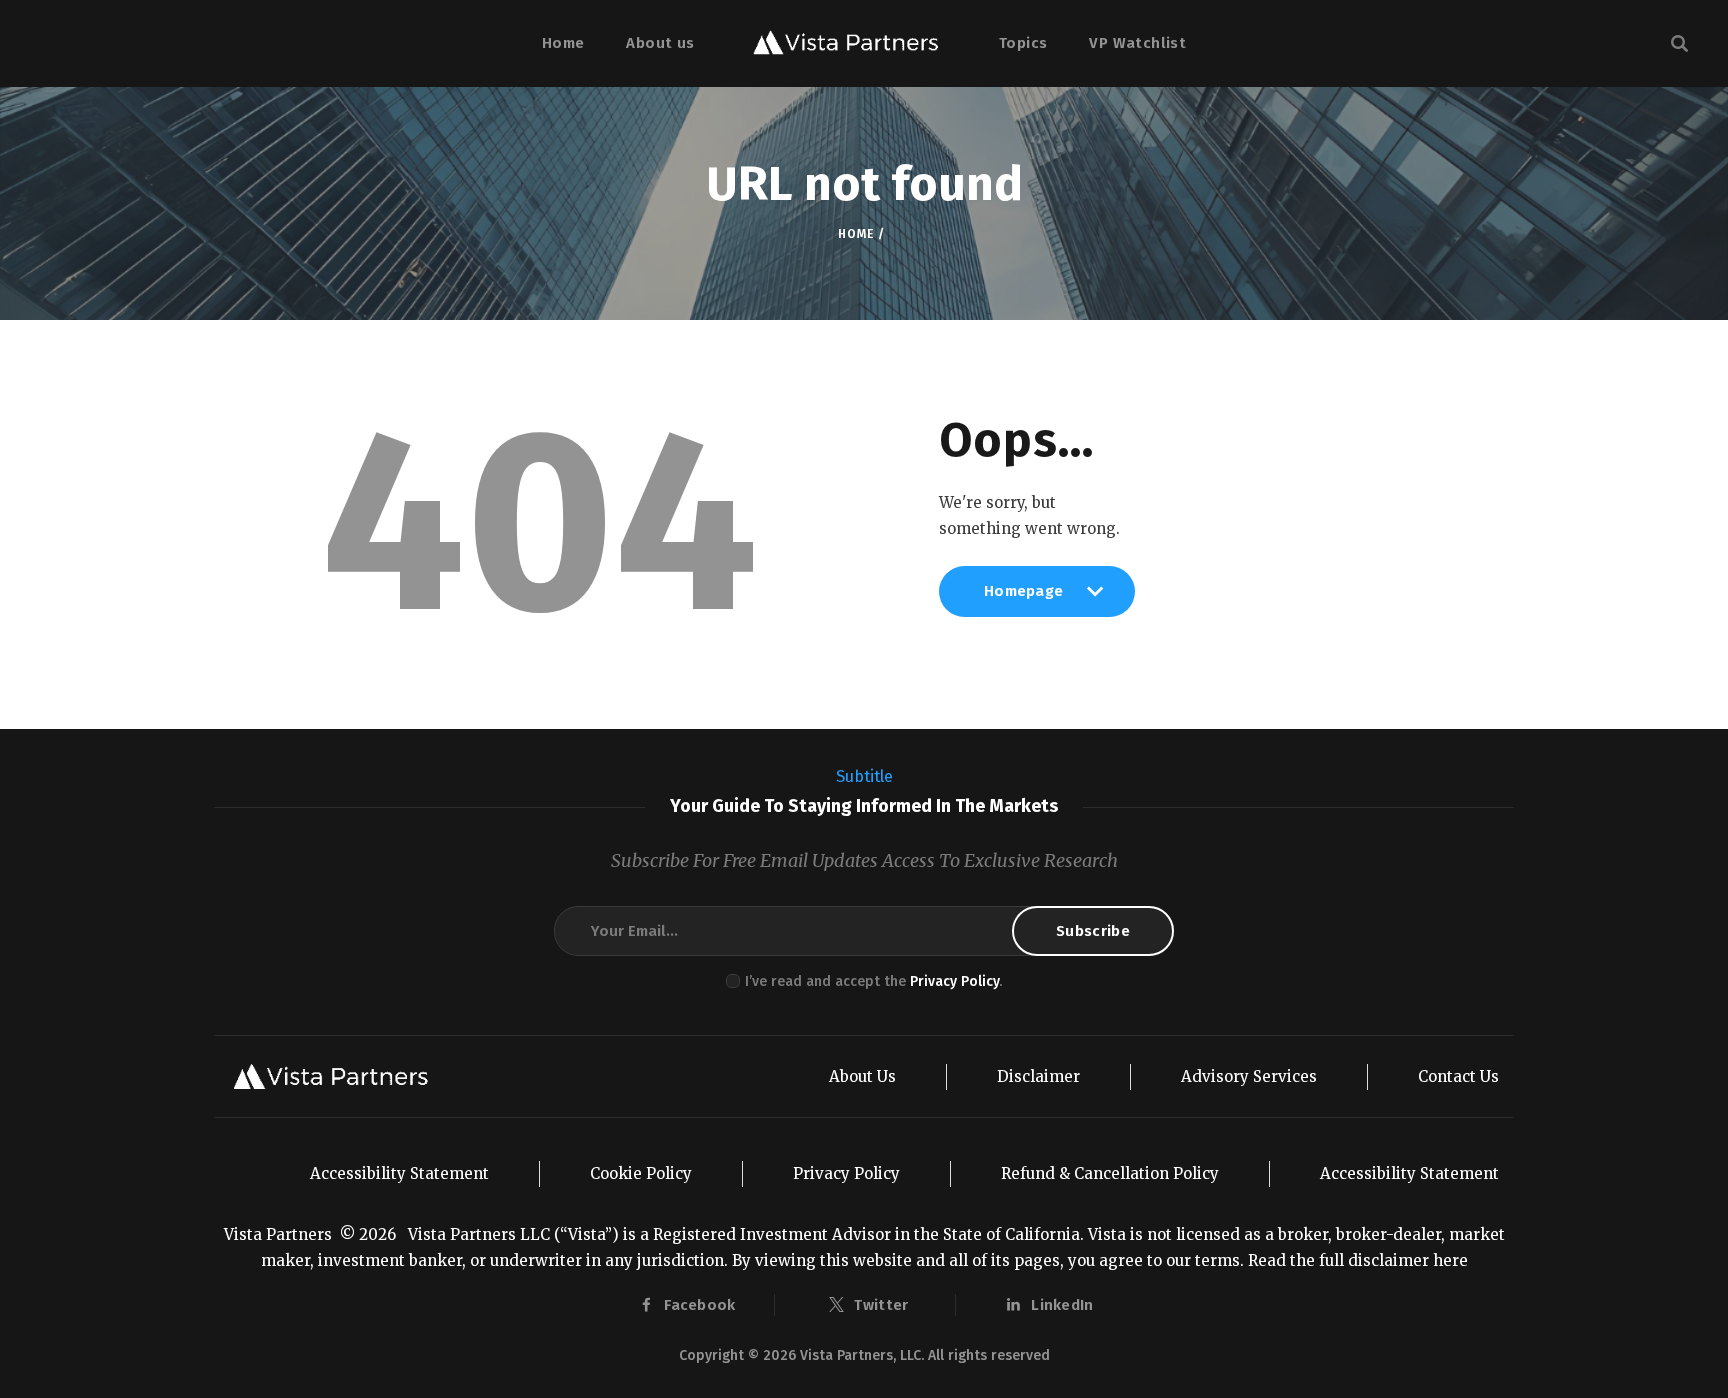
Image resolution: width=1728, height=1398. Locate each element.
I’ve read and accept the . (873, 981)
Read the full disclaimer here (1358, 1260)
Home (855, 234)
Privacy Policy (954, 981)
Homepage (1023, 599)
